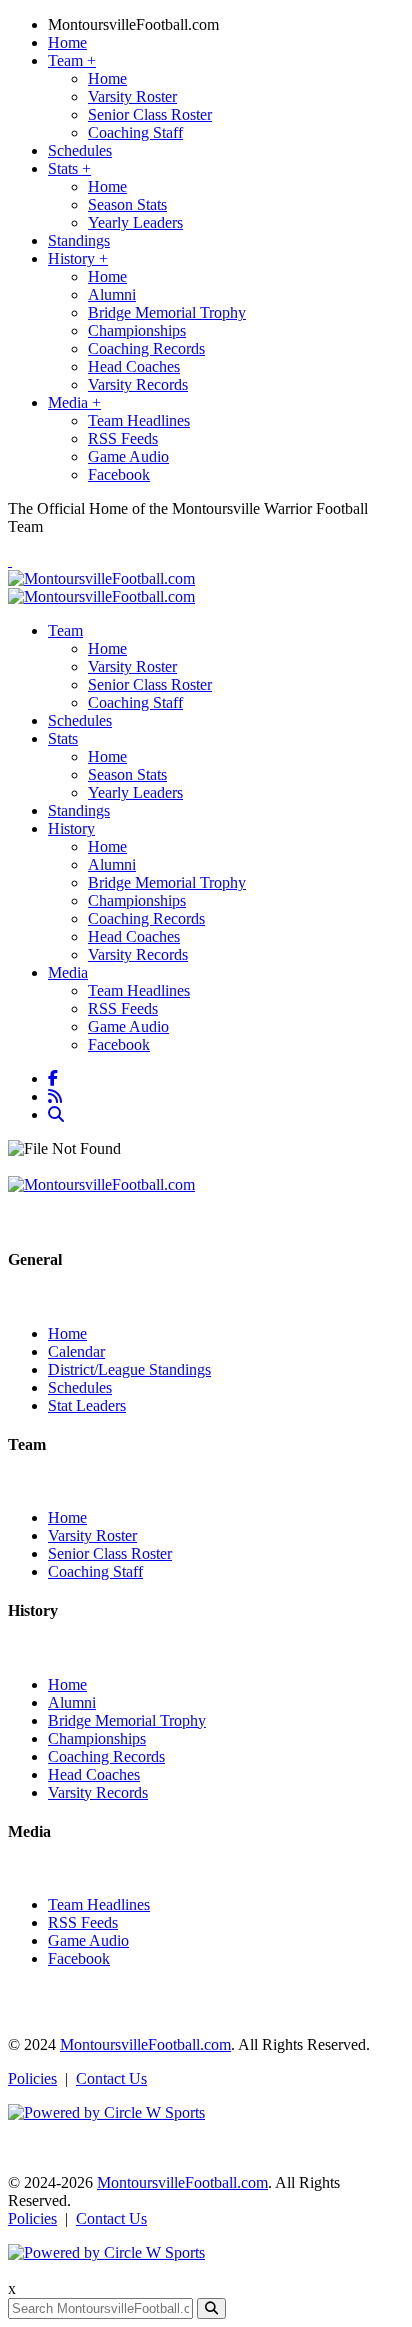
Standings (79, 240)
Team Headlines (139, 420)
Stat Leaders (87, 1405)
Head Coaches (134, 366)
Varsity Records (138, 384)
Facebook (119, 474)
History (78, 258)
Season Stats (127, 204)
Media (74, 402)
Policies (32, 2078)
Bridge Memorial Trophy (167, 312)
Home (67, 42)
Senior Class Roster (150, 114)
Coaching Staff (135, 132)
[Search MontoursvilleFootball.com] (58, 1114)
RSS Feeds (123, 438)
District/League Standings (129, 1369)
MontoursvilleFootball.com (133, 24)
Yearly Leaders (135, 222)
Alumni (112, 294)
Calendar (76, 1351)
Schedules (80, 150)
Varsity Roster (132, 96)
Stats (69, 168)
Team (72, 60)
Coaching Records (146, 348)
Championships (137, 330)
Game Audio (128, 456)
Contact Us (111, 2078)
